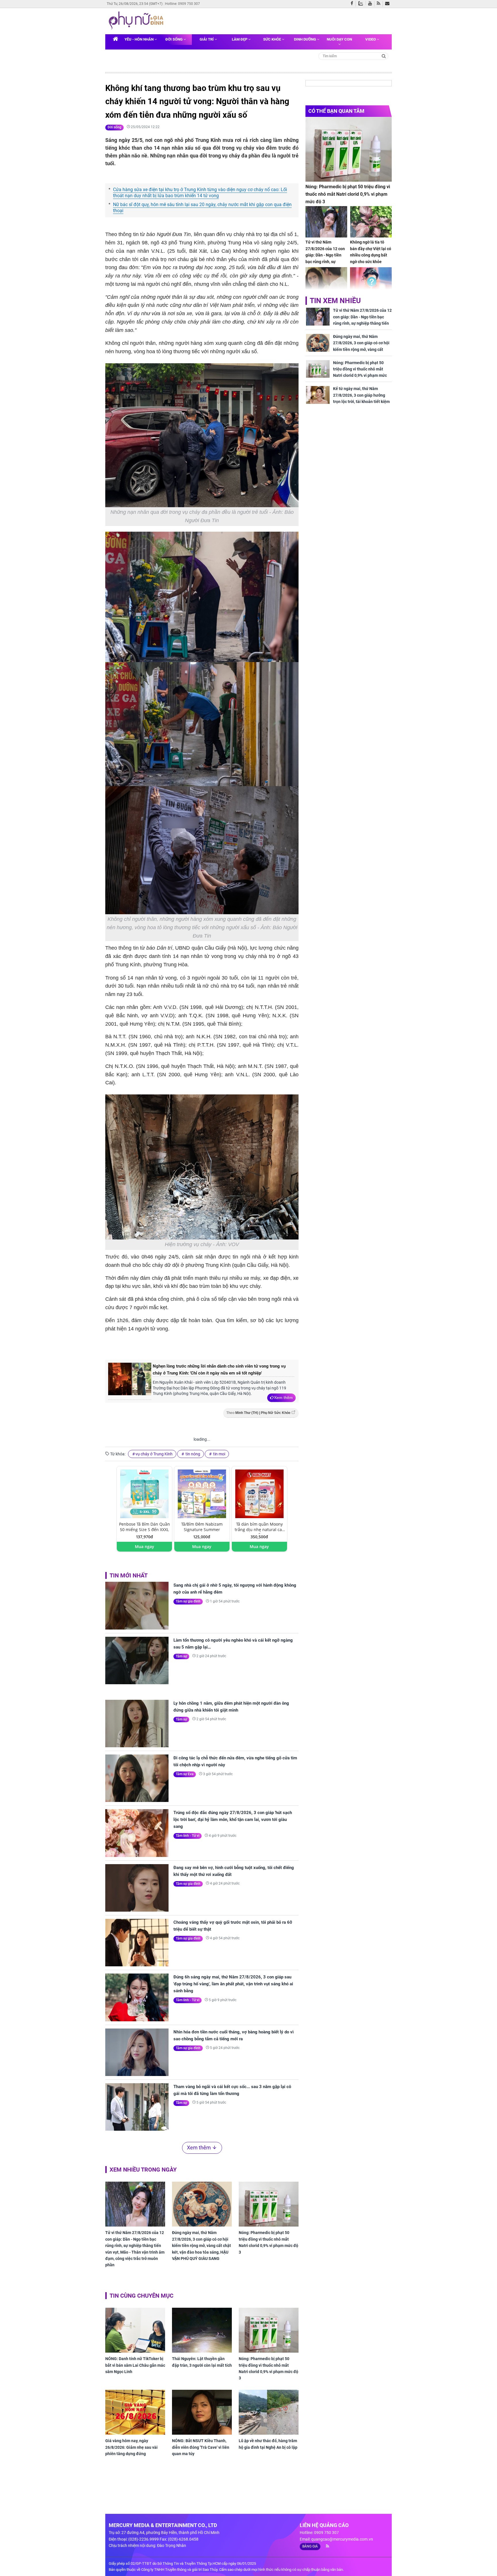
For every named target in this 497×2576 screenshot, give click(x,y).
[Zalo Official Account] (362, 3)
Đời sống (174, 39)
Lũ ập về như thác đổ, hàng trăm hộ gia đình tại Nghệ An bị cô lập (268, 2444)
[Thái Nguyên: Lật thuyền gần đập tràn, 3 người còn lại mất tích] (202, 2330)
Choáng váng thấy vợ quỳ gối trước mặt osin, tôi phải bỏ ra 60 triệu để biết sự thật (233, 1926)
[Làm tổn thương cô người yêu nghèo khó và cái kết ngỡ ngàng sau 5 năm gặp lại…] (137, 1660)
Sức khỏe (273, 39)
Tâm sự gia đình (188, 1601)
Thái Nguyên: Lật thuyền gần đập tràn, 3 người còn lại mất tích (202, 2362)
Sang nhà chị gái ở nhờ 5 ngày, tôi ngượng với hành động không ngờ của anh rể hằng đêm (235, 1589)
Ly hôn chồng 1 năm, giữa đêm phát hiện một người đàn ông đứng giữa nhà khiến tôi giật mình (231, 1707)
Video (371, 39)
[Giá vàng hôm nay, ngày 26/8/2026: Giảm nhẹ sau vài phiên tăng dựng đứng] (135, 2412)
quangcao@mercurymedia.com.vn (342, 2539)
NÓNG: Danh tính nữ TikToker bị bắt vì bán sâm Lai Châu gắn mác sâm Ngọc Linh (135, 2365)
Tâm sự (181, 1656)
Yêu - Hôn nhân (139, 39)
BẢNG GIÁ (310, 2546)
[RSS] (380, 4)
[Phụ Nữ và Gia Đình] (137, 21)
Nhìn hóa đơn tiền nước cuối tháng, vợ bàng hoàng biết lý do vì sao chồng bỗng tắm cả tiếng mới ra (234, 2035)
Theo (258, 1413)
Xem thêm (283, 1398)
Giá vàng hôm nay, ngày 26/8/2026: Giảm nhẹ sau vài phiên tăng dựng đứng (131, 2447)
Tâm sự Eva (185, 1774)
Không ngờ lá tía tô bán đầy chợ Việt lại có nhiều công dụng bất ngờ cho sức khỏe (371, 252)
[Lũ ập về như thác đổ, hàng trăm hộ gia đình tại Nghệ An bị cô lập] (269, 2412)
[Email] (388, 4)
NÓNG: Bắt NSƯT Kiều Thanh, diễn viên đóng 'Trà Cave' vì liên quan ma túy (201, 2447)
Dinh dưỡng (305, 39)
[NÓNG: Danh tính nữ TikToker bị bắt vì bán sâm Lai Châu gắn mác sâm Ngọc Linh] (135, 2330)
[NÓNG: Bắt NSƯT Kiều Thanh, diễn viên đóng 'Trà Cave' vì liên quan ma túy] (202, 2412)
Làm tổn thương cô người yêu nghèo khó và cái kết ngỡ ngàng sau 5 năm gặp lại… (233, 1644)
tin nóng (192, 1454)
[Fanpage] (353, 4)
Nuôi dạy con (339, 39)
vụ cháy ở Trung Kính (154, 1454)
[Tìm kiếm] (384, 56)
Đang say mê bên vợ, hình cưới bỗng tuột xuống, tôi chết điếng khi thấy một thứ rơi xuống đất (234, 1871)
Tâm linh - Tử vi (188, 1836)
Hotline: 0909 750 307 (182, 4)
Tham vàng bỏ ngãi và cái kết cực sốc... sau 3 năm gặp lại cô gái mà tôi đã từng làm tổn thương (232, 2090)
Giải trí (207, 39)
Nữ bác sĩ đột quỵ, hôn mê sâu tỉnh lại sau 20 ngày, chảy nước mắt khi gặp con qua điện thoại (202, 208)
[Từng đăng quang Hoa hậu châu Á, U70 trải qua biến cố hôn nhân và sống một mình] (371, 283)
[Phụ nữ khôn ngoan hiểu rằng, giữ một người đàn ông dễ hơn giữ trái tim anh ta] (326, 283)
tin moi (219, 1454)
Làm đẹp (240, 39)
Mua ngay (145, 1546)
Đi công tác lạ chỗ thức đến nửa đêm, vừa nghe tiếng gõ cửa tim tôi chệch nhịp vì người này (235, 1761)
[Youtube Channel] (371, 4)
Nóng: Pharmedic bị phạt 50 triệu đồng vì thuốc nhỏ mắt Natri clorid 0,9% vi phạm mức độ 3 (268, 2242)
